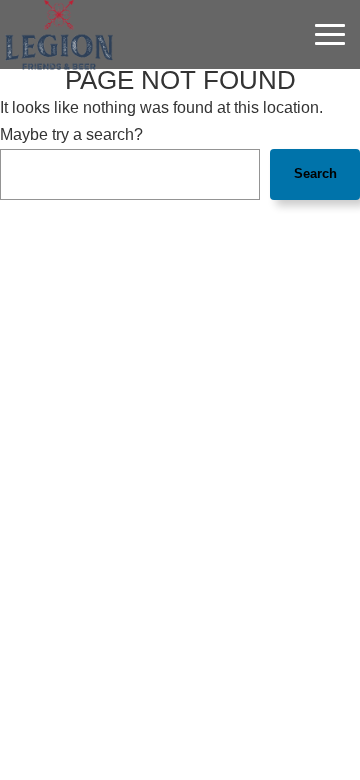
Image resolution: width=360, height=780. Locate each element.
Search (315, 173)
